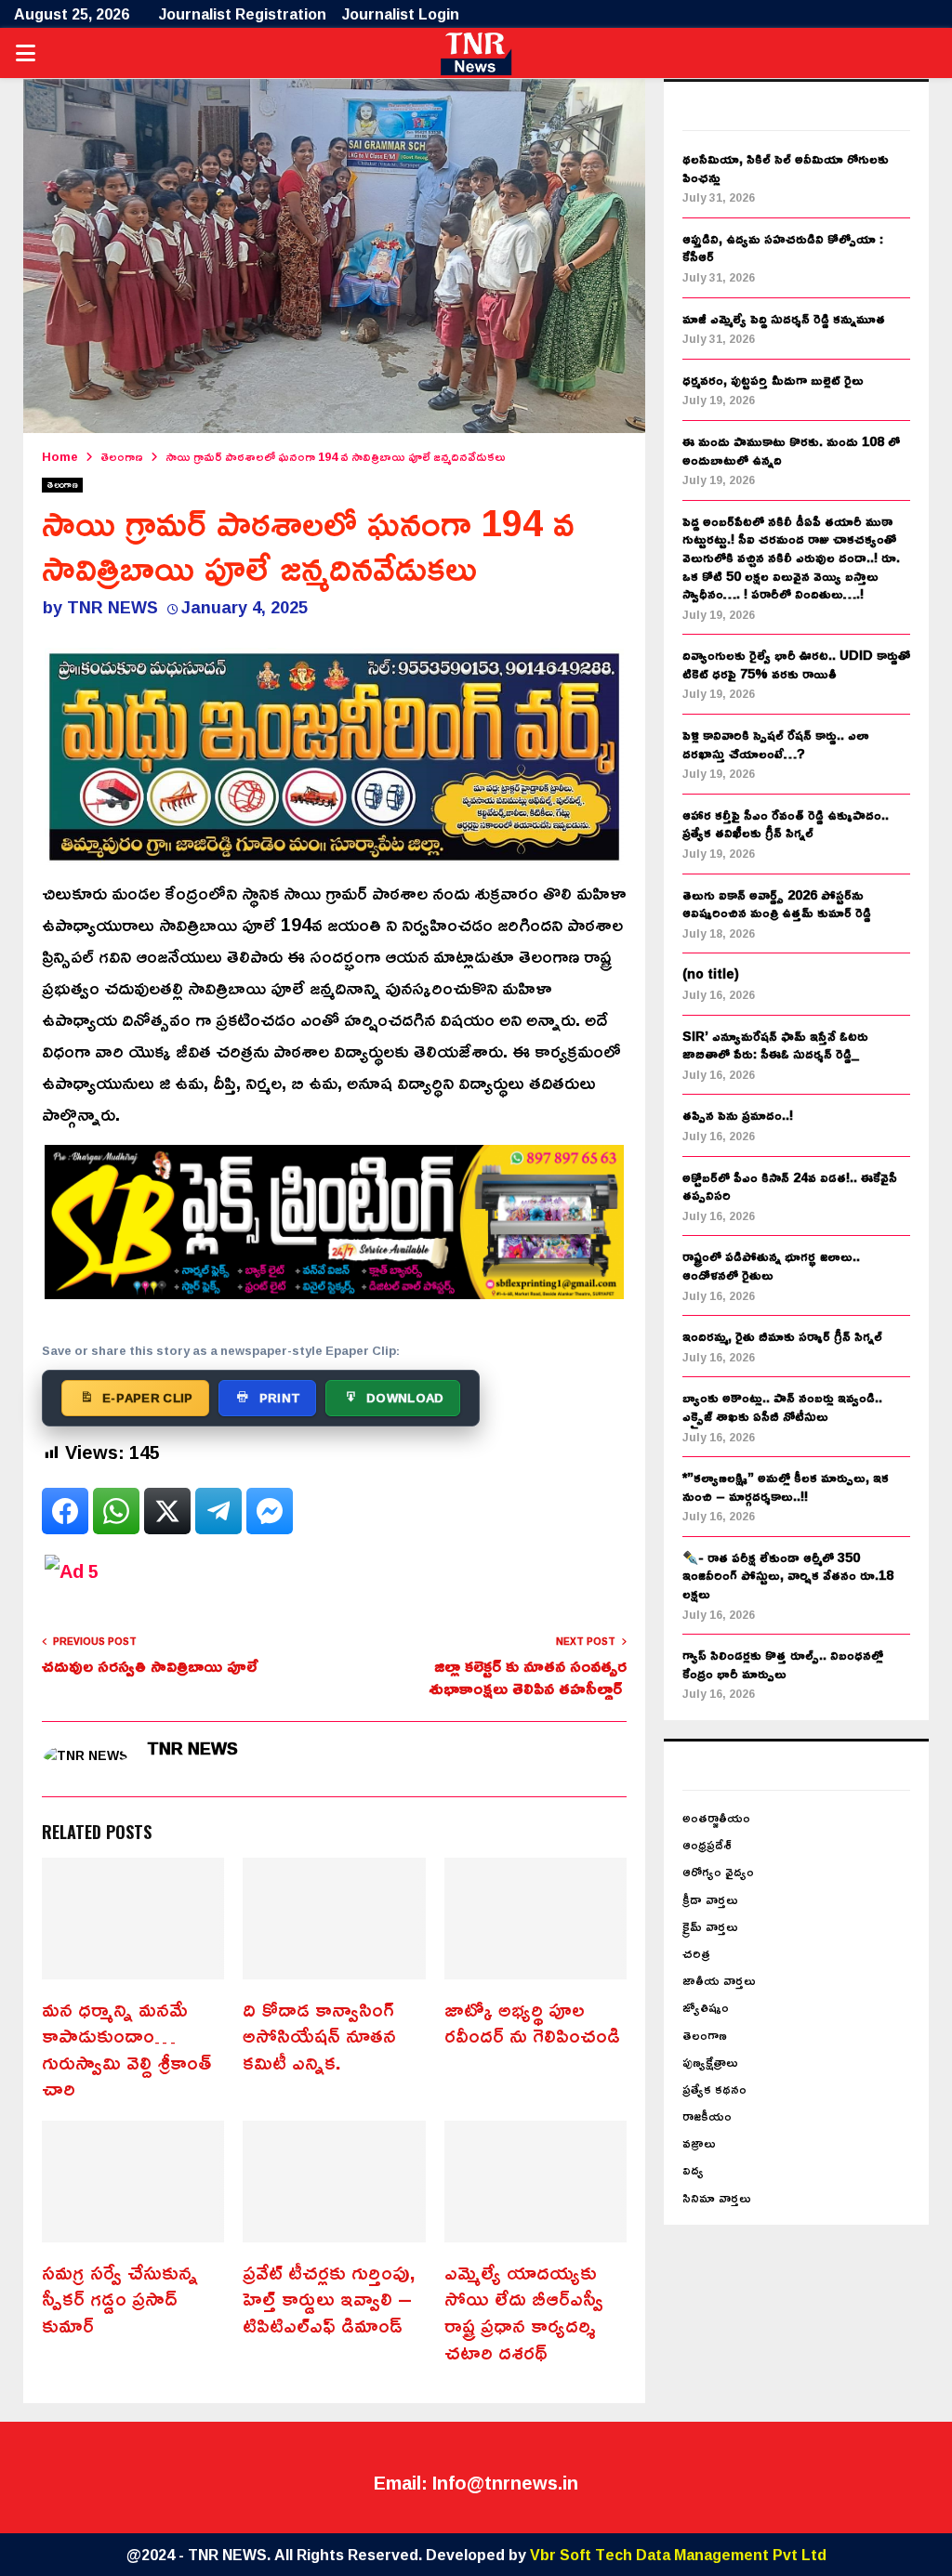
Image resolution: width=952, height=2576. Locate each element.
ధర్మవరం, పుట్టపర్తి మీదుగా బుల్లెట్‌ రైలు (773, 380)
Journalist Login (401, 14)
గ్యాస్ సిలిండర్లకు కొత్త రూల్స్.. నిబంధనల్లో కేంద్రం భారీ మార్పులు (783, 1664)
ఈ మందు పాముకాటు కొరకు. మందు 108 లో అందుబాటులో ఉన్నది (791, 450)
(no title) (711, 973)
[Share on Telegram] (218, 1511)
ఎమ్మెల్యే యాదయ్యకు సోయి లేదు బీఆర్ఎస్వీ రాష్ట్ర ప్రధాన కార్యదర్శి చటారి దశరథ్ (524, 2312)
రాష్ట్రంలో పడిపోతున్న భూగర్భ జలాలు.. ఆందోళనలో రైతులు (771, 1265)
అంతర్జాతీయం (716, 1817)
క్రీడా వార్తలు (710, 1899)
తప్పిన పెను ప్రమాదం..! (738, 1115)
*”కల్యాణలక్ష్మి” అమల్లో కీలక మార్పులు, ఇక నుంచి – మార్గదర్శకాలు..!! (786, 1486)
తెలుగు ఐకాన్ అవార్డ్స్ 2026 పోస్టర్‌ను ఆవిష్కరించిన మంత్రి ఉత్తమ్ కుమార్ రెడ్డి (777, 904)
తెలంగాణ (62, 485)
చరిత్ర (696, 1953)
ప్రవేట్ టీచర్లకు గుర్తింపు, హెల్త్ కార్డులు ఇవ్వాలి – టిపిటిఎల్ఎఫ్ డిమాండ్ (329, 2299)
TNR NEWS (112, 607)
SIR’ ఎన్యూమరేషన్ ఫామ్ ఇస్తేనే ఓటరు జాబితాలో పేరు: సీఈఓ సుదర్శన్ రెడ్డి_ (775, 1045)
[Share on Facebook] (65, 1511)
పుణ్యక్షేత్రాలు (710, 2062)
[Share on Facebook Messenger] (270, 1511)
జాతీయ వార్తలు (719, 1980)
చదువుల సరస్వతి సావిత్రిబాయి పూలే (152, 1665)
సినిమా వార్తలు (717, 2197)
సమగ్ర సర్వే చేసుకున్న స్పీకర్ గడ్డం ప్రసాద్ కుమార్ (120, 2299)
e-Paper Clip (148, 1398)
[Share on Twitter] (167, 1511)
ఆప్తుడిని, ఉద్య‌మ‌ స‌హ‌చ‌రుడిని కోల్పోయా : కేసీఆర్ (783, 248)
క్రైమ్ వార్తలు (710, 1926)
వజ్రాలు (699, 2142)
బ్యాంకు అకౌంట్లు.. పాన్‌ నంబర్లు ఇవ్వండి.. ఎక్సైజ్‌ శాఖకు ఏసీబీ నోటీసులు (782, 1406)
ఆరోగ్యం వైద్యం (718, 1871)
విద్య (693, 2169)
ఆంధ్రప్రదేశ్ (707, 1844)
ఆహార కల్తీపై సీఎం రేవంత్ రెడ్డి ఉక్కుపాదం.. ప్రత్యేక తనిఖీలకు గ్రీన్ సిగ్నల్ (786, 824)
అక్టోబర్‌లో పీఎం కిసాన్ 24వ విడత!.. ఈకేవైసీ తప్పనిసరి (790, 1186)
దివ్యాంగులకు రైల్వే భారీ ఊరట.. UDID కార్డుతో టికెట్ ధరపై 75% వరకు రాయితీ (796, 664)
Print (280, 1398)
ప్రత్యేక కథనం (714, 2089)
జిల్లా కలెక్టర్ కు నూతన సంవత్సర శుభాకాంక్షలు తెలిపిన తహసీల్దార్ (528, 1676)
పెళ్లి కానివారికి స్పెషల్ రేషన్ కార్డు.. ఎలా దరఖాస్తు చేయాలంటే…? (776, 744)
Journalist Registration (243, 14)
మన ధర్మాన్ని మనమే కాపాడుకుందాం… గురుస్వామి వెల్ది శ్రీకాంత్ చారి (126, 2049)
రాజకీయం (707, 2116)
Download (405, 1398)
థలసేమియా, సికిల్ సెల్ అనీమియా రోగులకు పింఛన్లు (786, 168)
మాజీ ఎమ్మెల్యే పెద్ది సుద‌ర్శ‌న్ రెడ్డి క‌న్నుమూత (784, 318)
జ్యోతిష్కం (706, 2007)
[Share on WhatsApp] (116, 1511)
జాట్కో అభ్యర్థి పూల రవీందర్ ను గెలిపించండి (532, 2023)
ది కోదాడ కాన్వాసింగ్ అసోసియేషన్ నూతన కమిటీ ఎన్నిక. (319, 2036)
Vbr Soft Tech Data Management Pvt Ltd (678, 2555)
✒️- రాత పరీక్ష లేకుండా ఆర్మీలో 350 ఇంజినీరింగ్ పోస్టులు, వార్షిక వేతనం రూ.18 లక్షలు (788, 1575)
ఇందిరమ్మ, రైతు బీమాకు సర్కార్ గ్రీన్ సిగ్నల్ (782, 1336)
